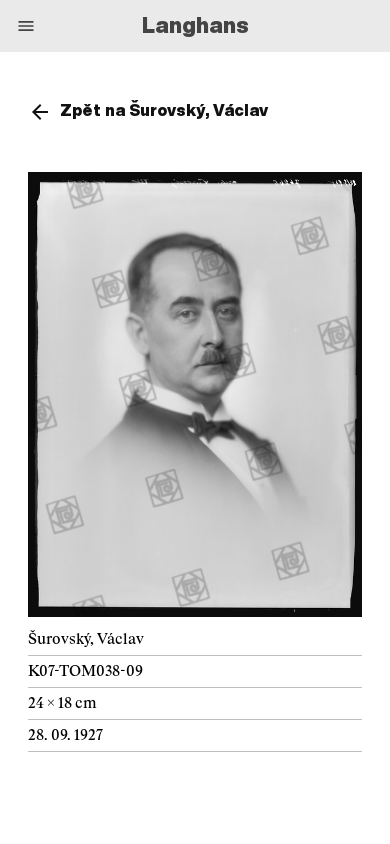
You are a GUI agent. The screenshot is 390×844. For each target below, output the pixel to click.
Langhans (195, 25)
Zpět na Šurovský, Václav (164, 110)
